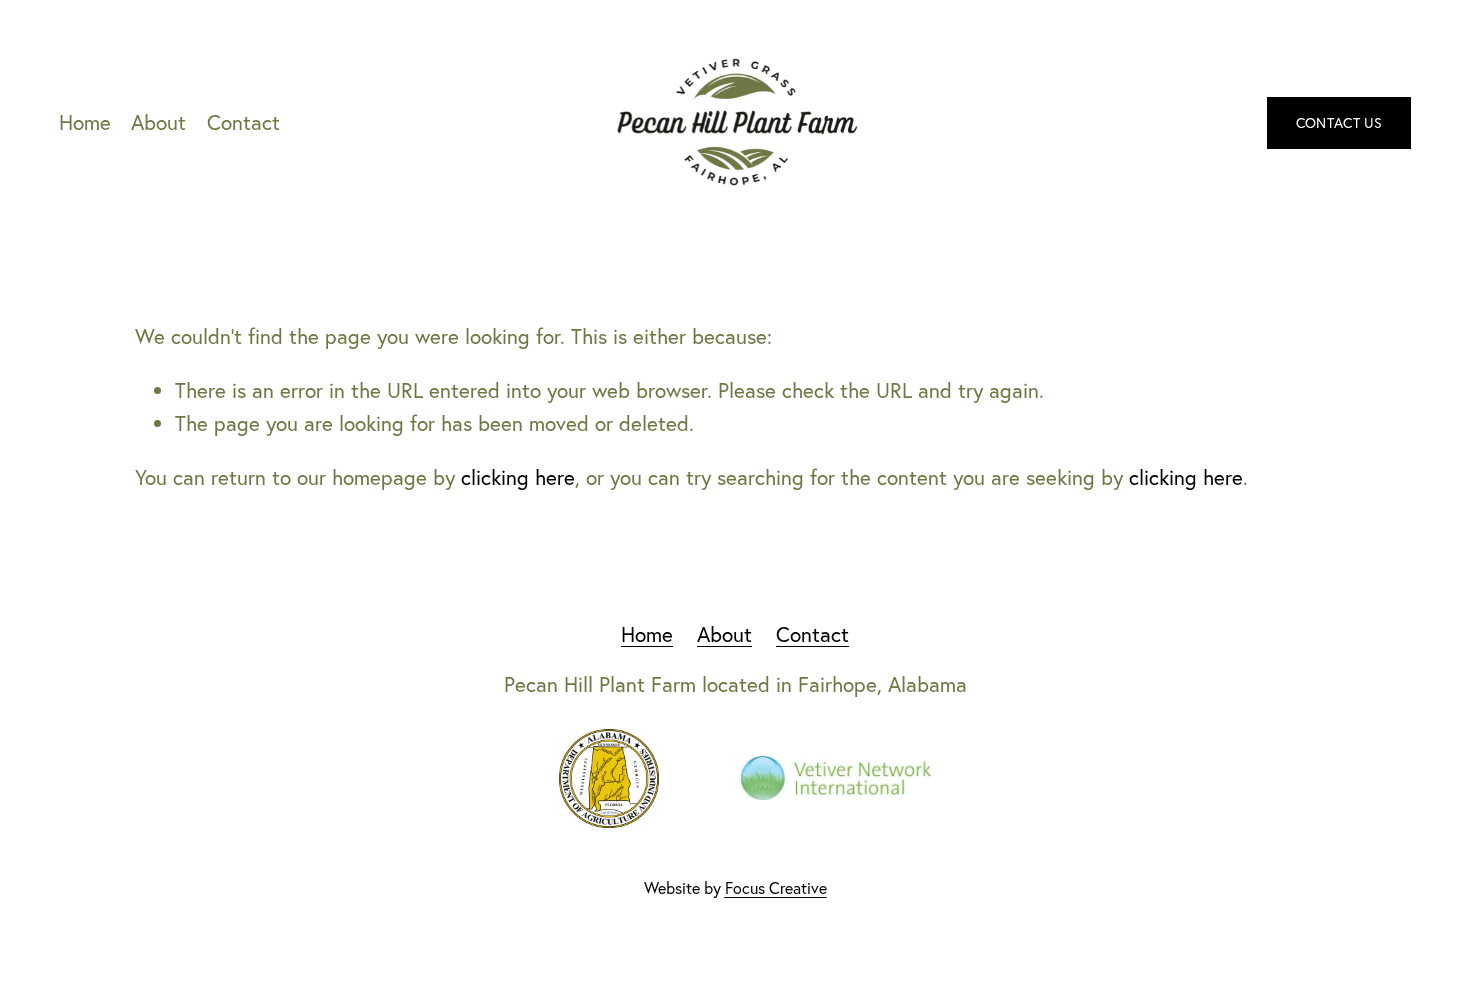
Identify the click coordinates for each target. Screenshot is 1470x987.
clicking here (518, 477)
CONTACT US (1339, 123)
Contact (243, 122)
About (158, 122)
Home (85, 122)
